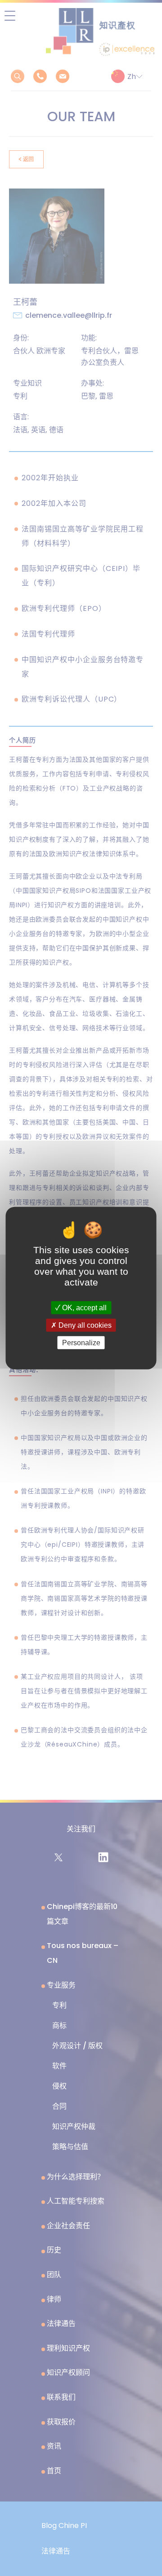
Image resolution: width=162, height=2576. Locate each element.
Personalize (81, 1343)
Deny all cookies (84, 1325)
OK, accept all (83, 1307)
